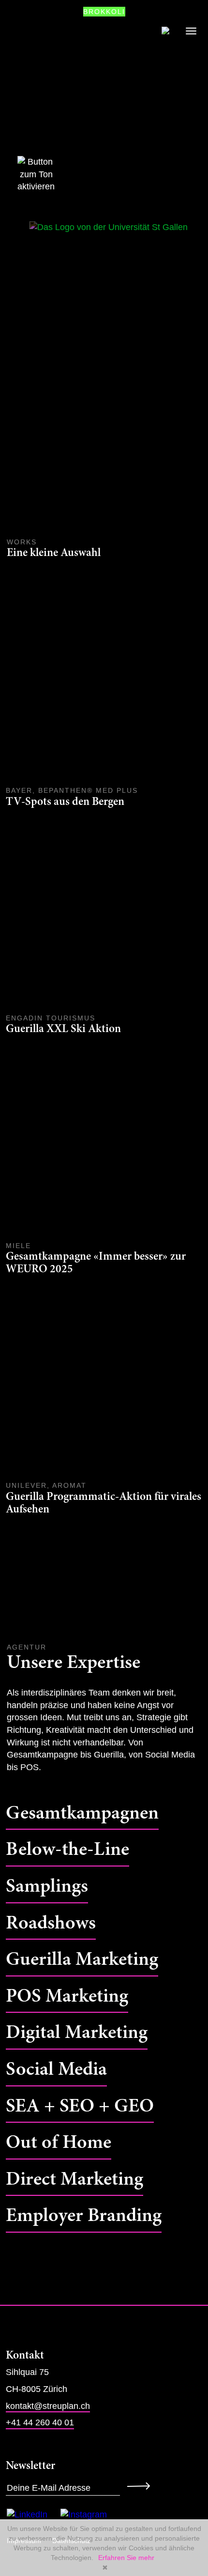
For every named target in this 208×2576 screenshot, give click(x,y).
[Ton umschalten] (24, 175)
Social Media (56, 2070)
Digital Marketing (77, 2033)
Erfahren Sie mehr (126, 2558)
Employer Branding (84, 2216)
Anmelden (141, 2486)
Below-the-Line (67, 1850)
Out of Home (59, 2143)
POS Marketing (67, 1997)
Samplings (47, 1887)
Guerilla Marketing (82, 1960)
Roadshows (51, 1924)
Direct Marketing (74, 2180)
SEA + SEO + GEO (80, 2107)
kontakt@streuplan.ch (48, 2406)
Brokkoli (104, 12)
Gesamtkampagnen (82, 1814)
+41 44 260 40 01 (40, 2422)
